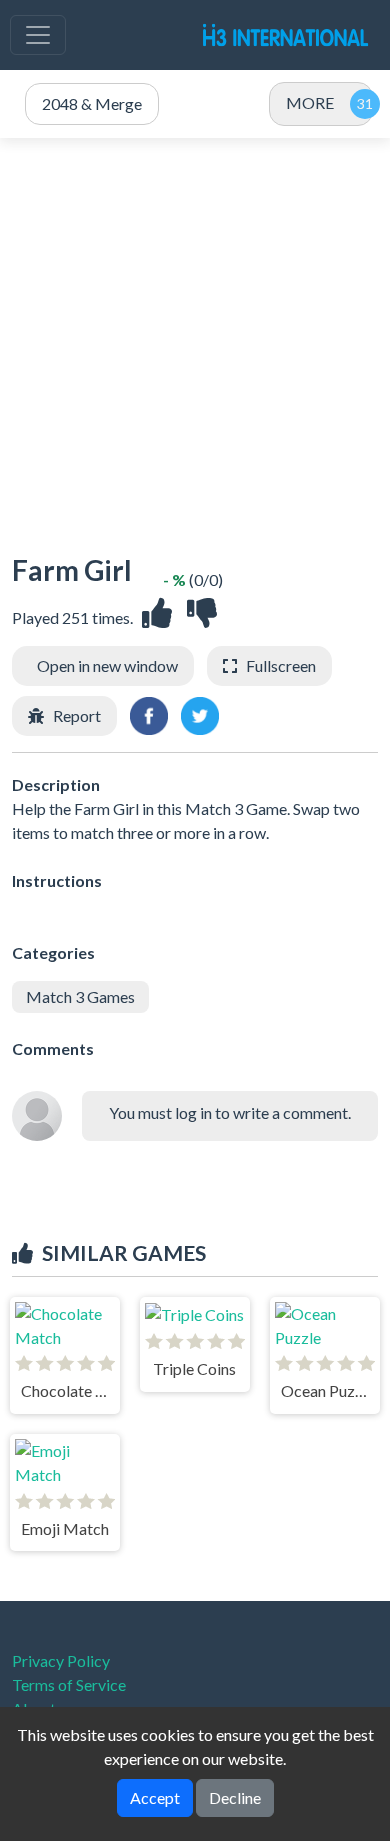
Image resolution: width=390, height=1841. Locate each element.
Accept (155, 1797)
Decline (235, 1797)
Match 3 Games (80, 996)
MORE (310, 102)
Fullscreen (281, 665)
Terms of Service (69, 1684)
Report (77, 715)
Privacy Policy (61, 1660)
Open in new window (107, 665)
